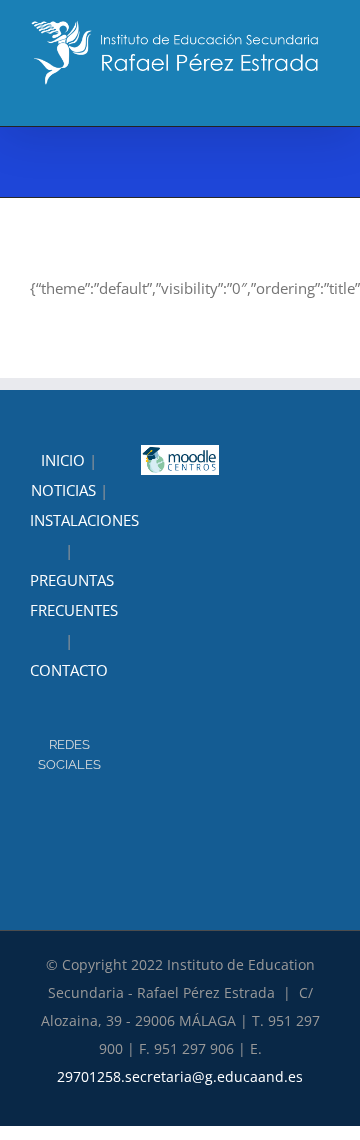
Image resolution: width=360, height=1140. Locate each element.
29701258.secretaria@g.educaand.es (180, 1076)
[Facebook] (83, 818)
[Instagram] (56, 818)
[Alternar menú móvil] (322, 95)
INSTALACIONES (84, 520)
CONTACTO (69, 670)
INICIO (63, 460)
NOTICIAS (63, 490)
